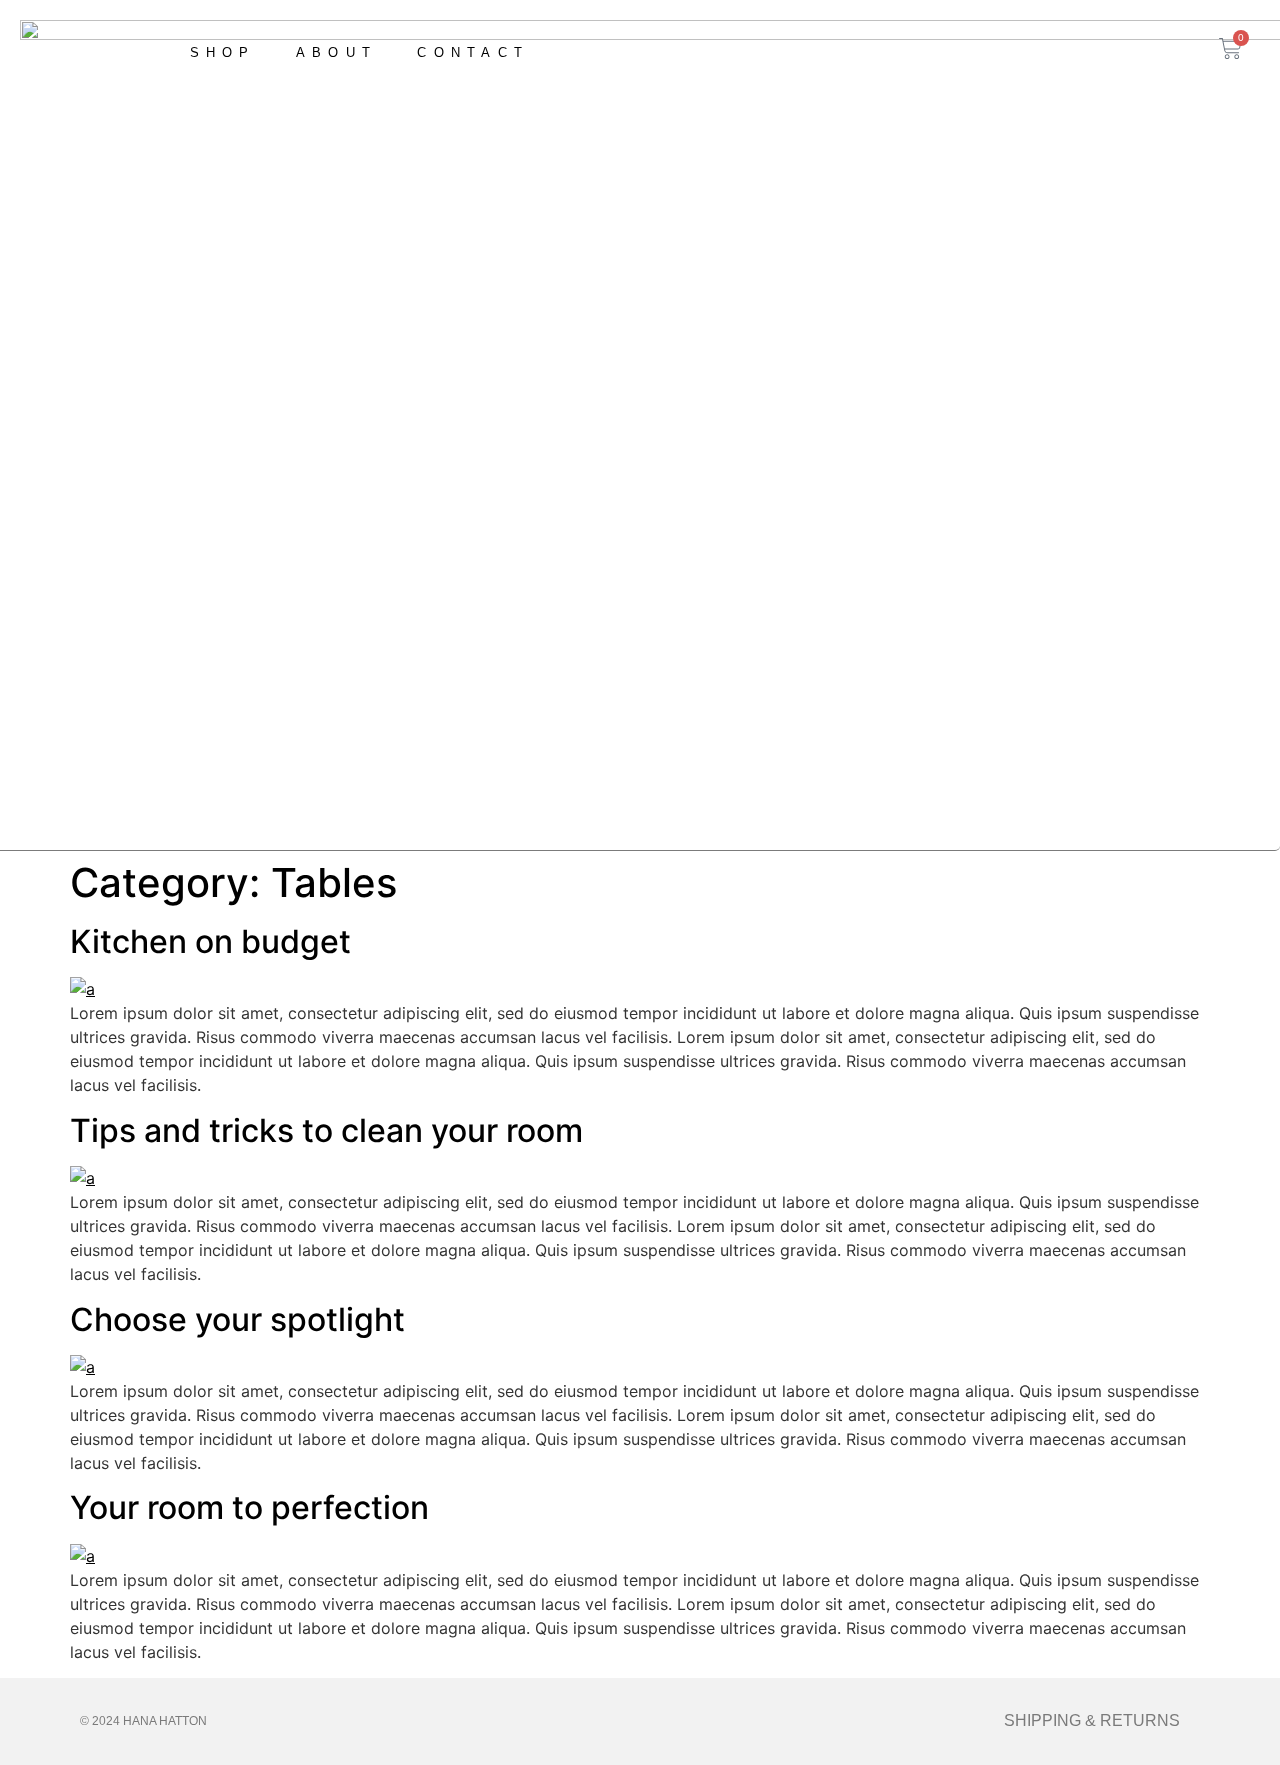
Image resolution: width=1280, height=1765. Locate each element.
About (337, 52)
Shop (223, 52)
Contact (473, 52)
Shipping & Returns (1092, 1720)
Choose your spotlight (237, 1319)
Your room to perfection (249, 1507)
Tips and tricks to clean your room (326, 1130)
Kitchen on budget (210, 941)
